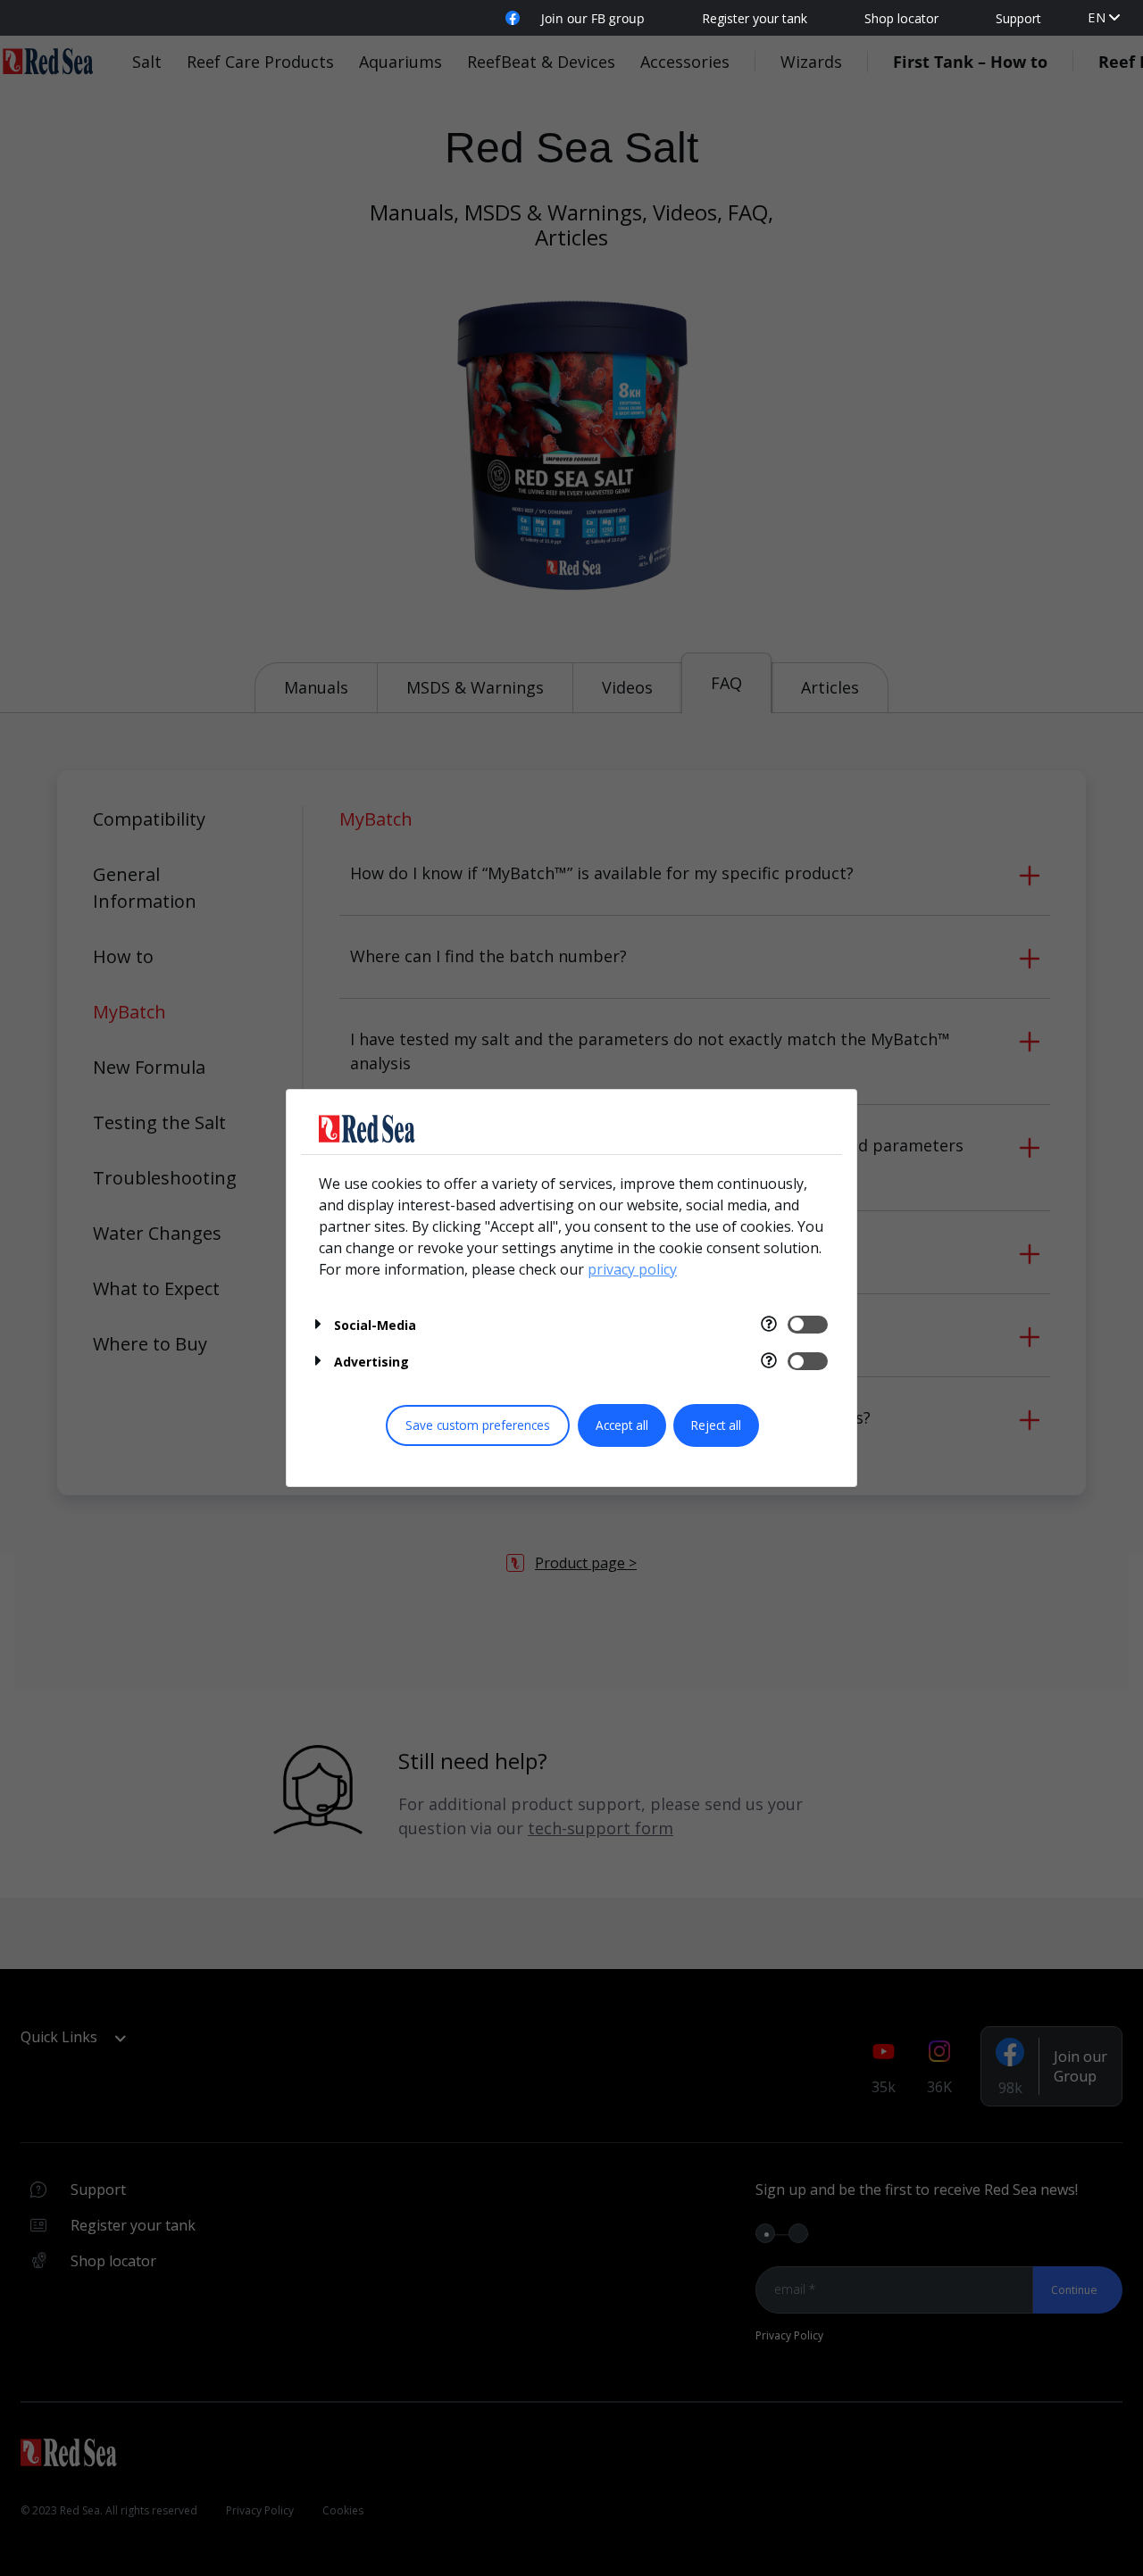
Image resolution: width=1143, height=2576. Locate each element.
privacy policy (632, 1269)
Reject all (716, 1425)
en (1097, 17)
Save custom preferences (478, 1425)
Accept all (622, 1425)
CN (1097, 35)
